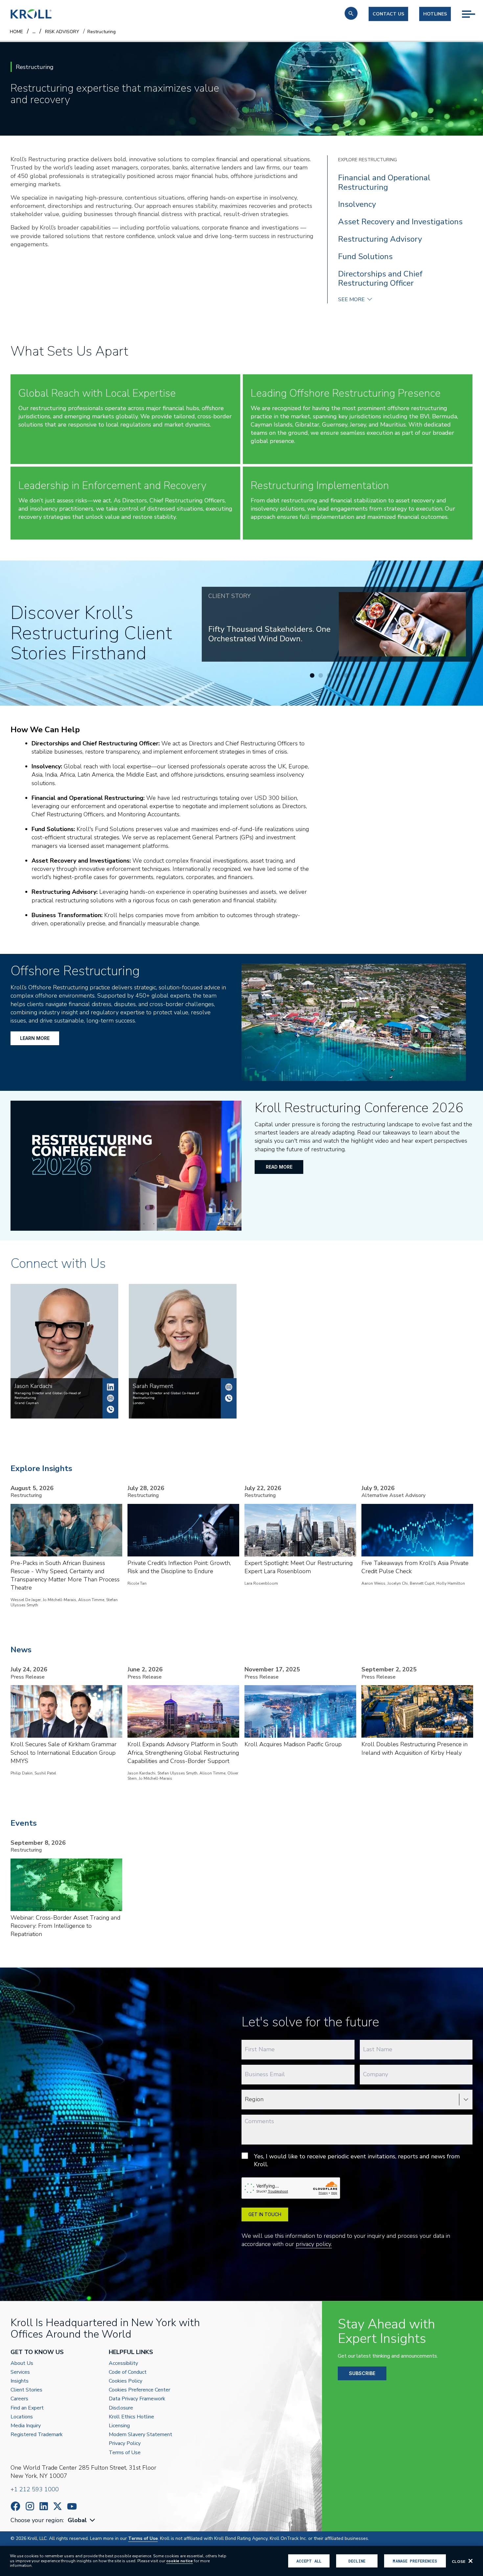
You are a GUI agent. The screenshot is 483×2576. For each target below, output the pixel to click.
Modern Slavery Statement (140, 2435)
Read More (279, 1167)
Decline (357, 2561)
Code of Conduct (128, 2372)
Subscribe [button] (362, 2373)
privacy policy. (314, 2244)
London (139, 1403)
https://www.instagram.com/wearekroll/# (30, 2506)
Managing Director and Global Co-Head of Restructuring (48, 1396)
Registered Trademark (37, 2435)
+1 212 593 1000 (35, 2489)
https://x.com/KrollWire (57, 2506)
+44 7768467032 (229, 1398)
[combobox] (82, 2520)
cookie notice (180, 2561)
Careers (19, 2399)
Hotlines (435, 14)
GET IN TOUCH (265, 2214)
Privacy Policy (125, 2444)
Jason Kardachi (110, 1387)
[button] (351, 13)
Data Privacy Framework (137, 2399)
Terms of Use (125, 2453)
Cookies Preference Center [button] (139, 2390)
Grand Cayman (27, 1403)
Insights (20, 2381)
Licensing (119, 2426)
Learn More (35, 1038)
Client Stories (26, 2390)
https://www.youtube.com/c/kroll (72, 2506)
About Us (22, 2363)
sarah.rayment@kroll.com (229, 1387)
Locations (22, 2417)
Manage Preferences (415, 2561)
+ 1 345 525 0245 (110, 1409)
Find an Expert (27, 2408)
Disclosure (121, 2408)
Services (20, 2372)
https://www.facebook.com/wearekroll (15, 2506)
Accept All (309, 2561)
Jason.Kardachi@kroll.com (110, 1398)
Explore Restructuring (368, 160)
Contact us (388, 14)
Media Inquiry (26, 2426)
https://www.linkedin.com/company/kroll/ (44, 2506)
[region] (241, 2561)
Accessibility (123, 2363)
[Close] (471, 2561)
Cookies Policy (126, 2381)
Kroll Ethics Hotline (131, 2417)
